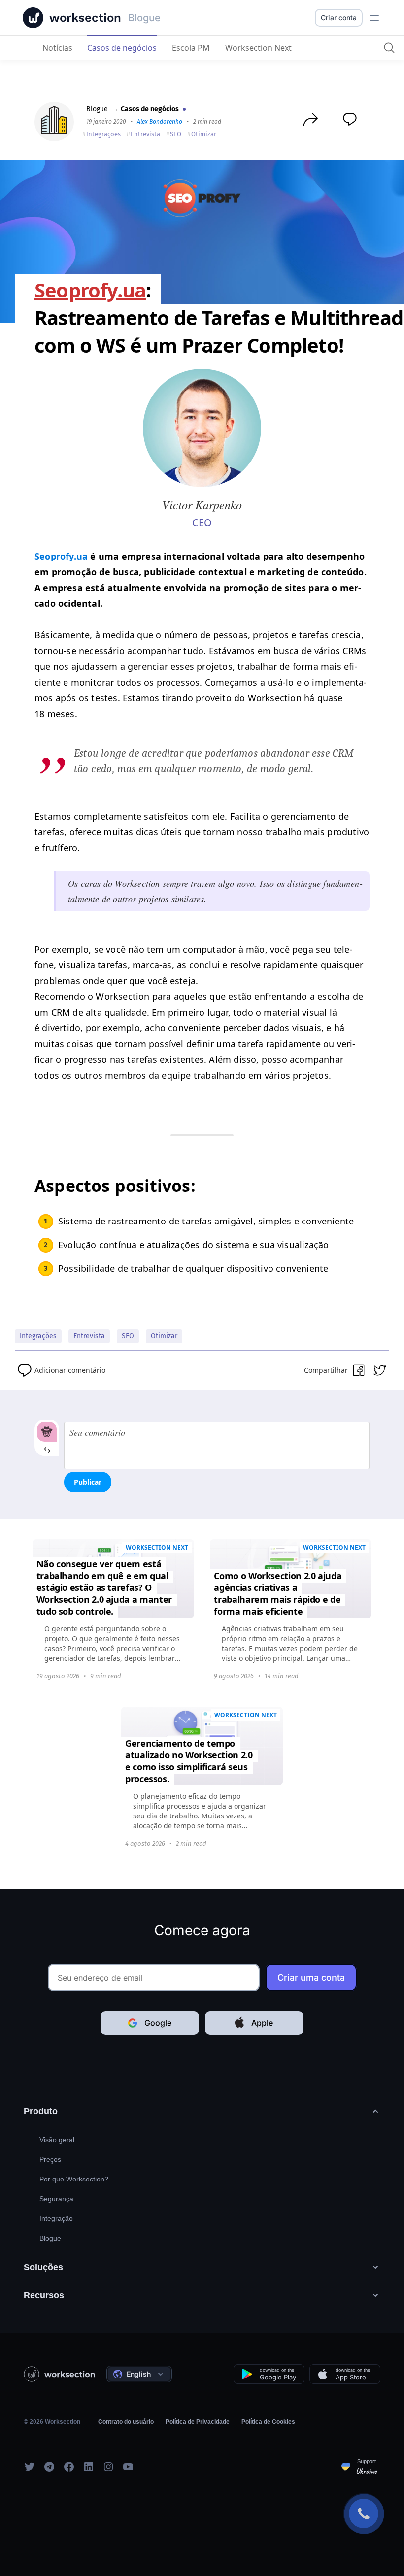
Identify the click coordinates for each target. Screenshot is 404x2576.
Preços (50, 2159)
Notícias (57, 48)
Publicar (88, 1482)
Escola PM (191, 48)
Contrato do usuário (126, 2422)
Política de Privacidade (198, 2422)
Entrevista (145, 134)
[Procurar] (389, 48)
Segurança (56, 2199)
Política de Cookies (268, 2422)
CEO (202, 522)
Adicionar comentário (70, 1370)
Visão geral (57, 2140)
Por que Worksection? (74, 2179)
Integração (56, 2218)
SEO (176, 134)
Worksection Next (258, 48)
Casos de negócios (122, 48)
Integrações (103, 134)
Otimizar (204, 134)
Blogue (97, 109)
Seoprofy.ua (61, 556)
